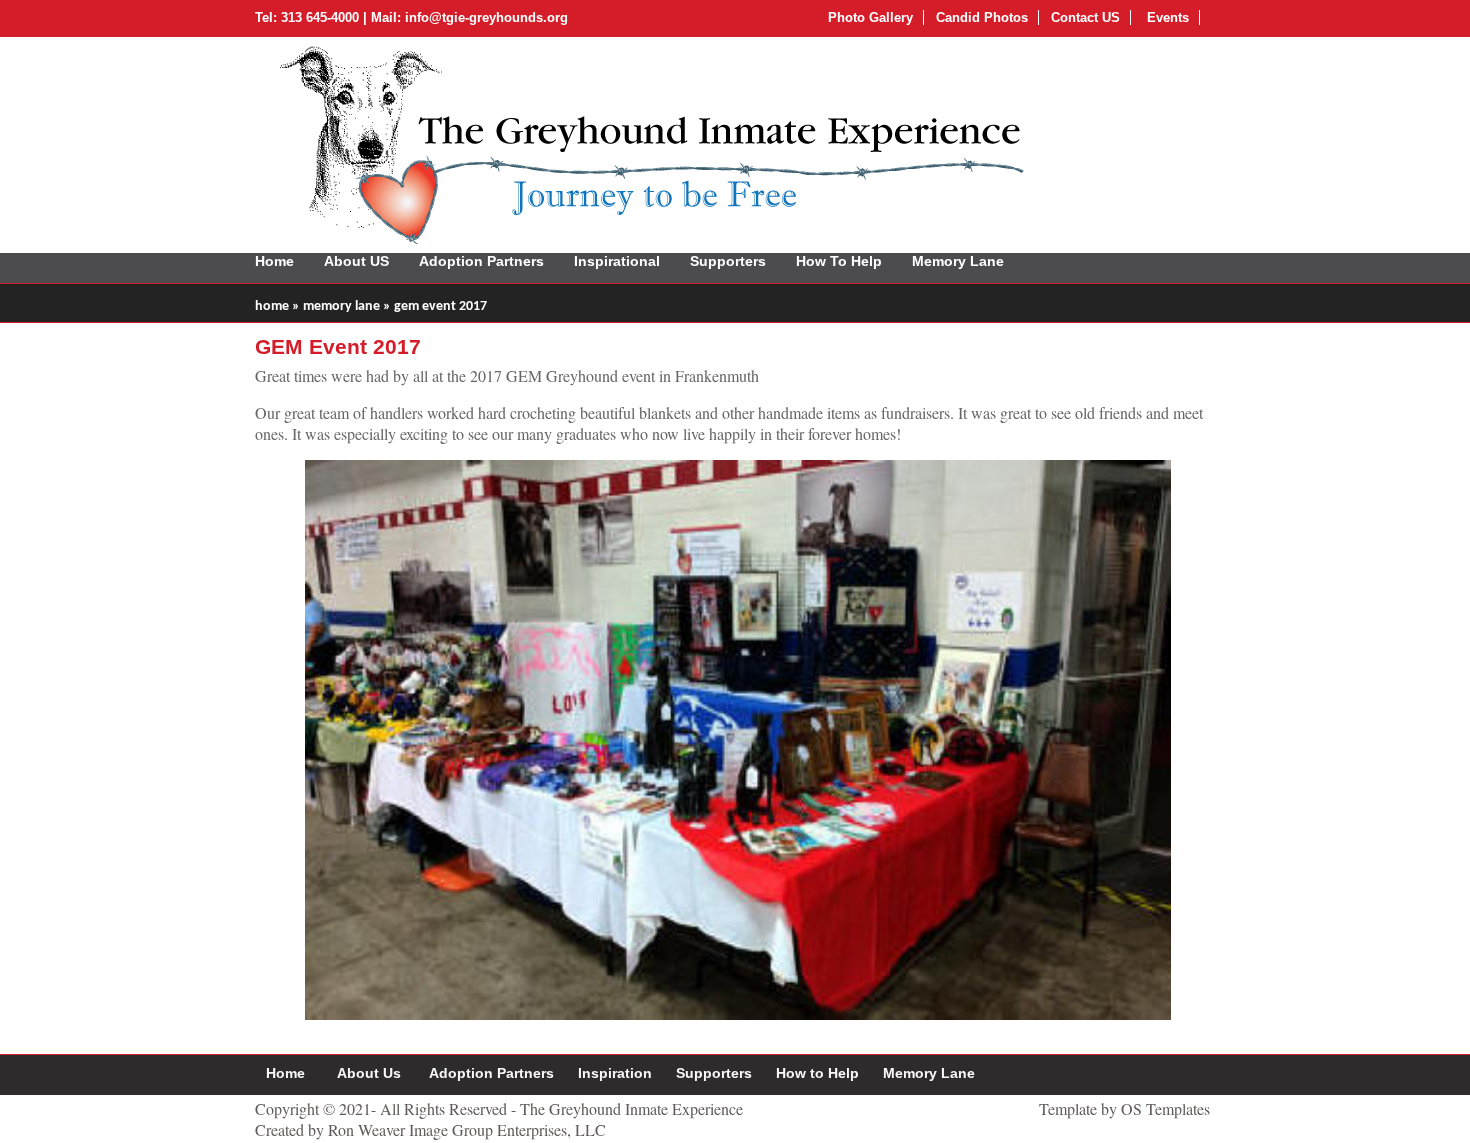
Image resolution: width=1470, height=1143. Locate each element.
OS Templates (1165, 1108)
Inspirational (617, 261)
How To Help (839, 261)
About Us (369, 1073)
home (272, 306)
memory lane (341, 306)
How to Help (817, 1073)
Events (1166, 17)
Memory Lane (958, 261)
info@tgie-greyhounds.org (486, 17)
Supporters (728, 261)
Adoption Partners (481, 261)
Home (274, 261)
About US (356, 261)
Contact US (1085, 17)
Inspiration (615, 1073)
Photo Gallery (870, 17)
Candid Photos (982, 17)
